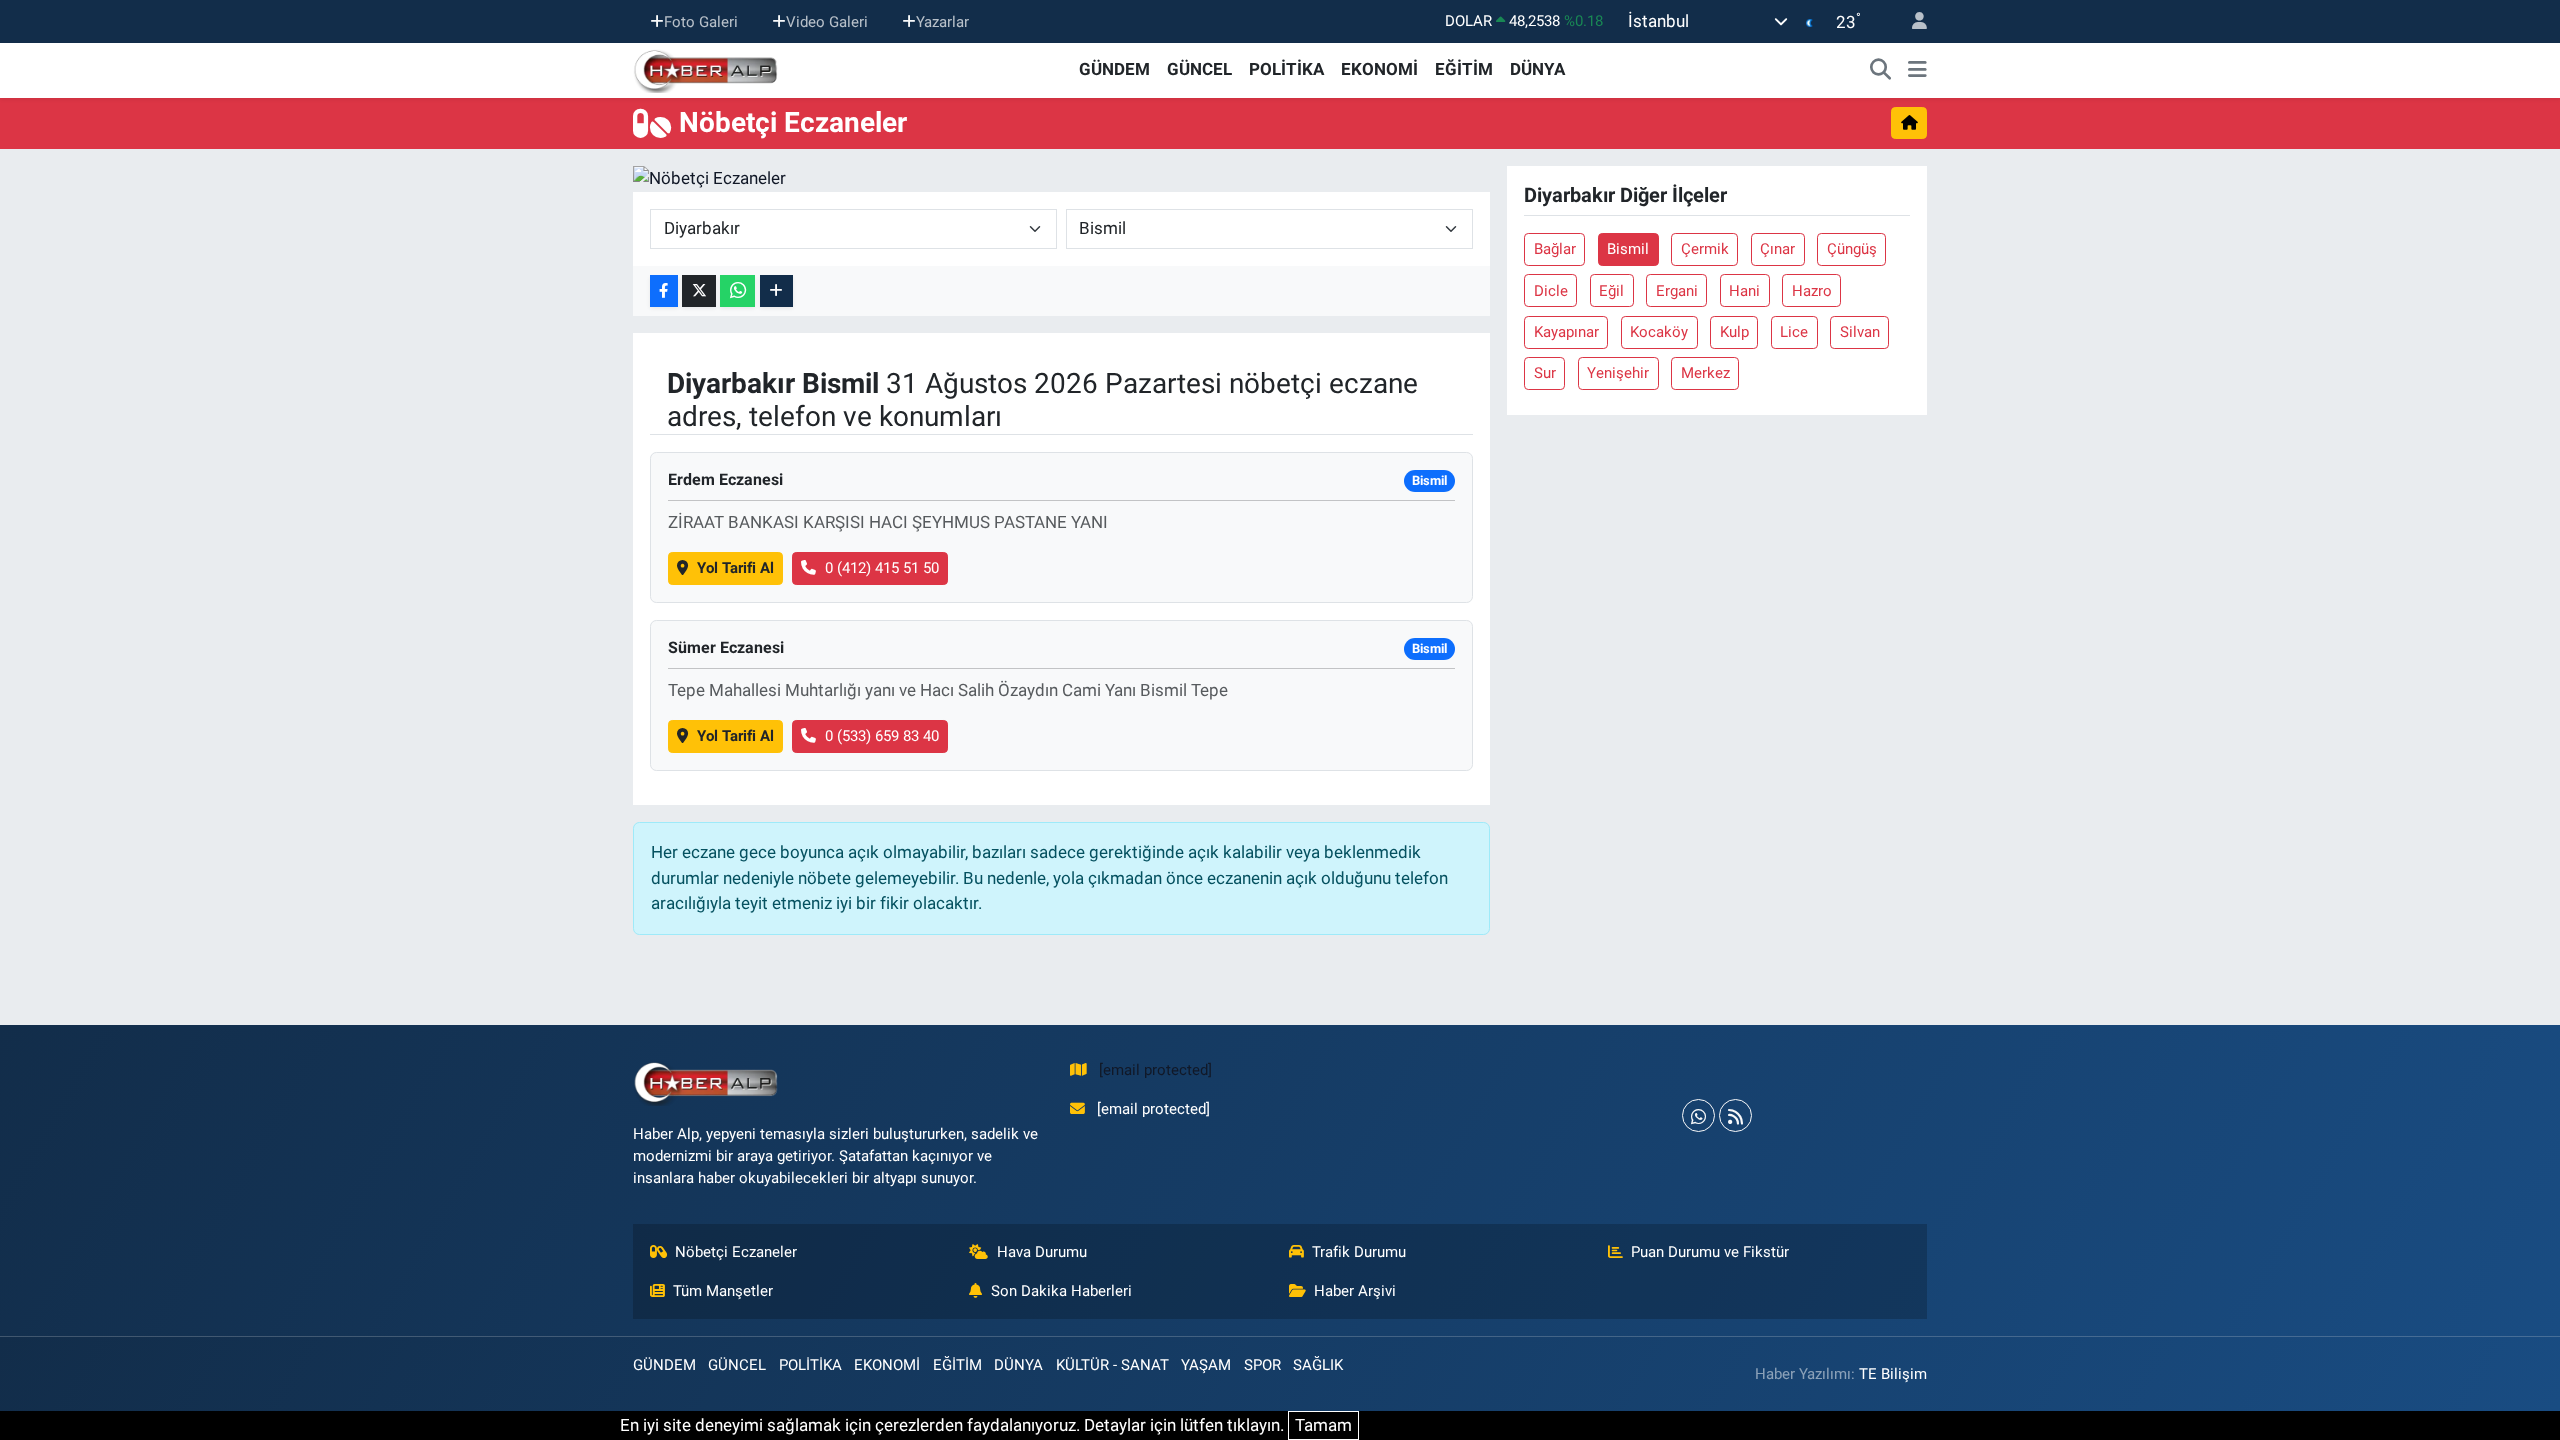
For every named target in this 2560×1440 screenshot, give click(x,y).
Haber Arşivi (1355, 1291)
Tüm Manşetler (723, 1291)
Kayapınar (1566, 332)
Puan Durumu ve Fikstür (1710, 1252)
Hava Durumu (1042, 1252)
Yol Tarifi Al (735, 568)
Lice (1794, 332)
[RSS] (1735, 1115)
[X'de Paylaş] (699, 291)
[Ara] (1881, 70)
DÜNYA (1537, 69)
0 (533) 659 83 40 (882, 736)
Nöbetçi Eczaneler (736, 1252)
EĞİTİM (1464, 69)
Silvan (1860, 332)
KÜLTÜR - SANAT (1112, 1365)
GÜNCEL (1199, 69)
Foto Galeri (701, 21)
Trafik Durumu (1359, 1252)
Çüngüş (1852, 249)
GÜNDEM (1114, 69)
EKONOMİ (1379, 69)
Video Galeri (827, 21)
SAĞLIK (1318, 1365)
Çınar (1777, 249)
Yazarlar (942, 21)
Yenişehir (1618, 373)
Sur (1545, 373)
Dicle (1551, 291)
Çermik (1705, 249)
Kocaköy (1659, 332)
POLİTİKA (1286, 69)
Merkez (1705, 373)
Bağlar (1555, 249)
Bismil (1628, 249)
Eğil (1611, 291)
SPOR (1262, 1365)
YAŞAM (1206, 1365)
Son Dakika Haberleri (1061, 1291)
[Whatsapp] (1698, 1115)
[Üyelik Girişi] (1911, 21)
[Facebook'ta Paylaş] (664, 291)
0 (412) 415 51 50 (882, 568)
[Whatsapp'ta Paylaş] (737, 291)
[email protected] (1155, 1070)
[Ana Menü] (1917, 70)
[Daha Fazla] (776, 291)
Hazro (1812, 291)
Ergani (1677, 291)
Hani (1744, 291)
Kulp (1734, 332)
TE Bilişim (1893, 1374)
